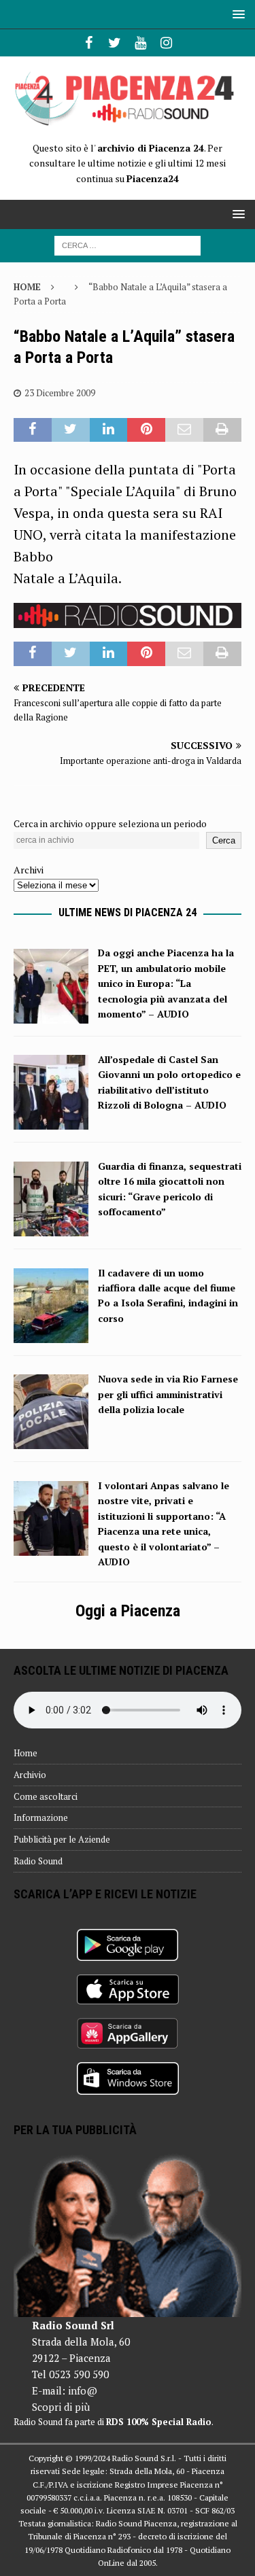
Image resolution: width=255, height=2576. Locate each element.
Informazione (41, 1817)
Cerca (224, 840)
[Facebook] (89, 43)
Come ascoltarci (46, 1796)
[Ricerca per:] (128, 244)
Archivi (29, 870)
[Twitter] (115, 43)
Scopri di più (61, 2407)
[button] (236, 14)
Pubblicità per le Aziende (62, 1839)
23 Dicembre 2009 (60, 393)
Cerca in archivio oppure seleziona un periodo (110, 823)
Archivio (30, 1775)
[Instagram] (166, 43)
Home (26, 1753)
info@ (83, 2390)
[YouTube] (140, 43)
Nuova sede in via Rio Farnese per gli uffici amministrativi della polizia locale (168, 1394)
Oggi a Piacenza (128, 1611)
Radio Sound (38, 1861)
